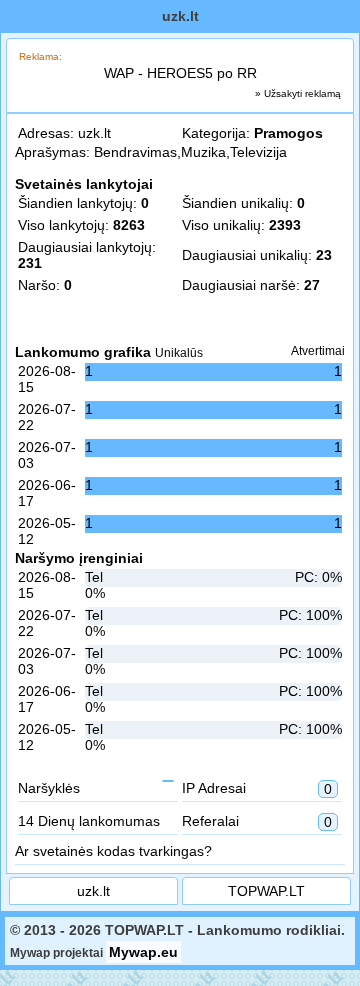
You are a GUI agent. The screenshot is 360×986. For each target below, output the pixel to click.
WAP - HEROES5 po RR (180, 73)
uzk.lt (94, 133)
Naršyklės (49, 788)
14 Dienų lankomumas (89, 821)
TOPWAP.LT (266, 891)
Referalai (257, 821)
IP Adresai (257, 788)
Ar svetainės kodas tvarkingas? (113, 851)
